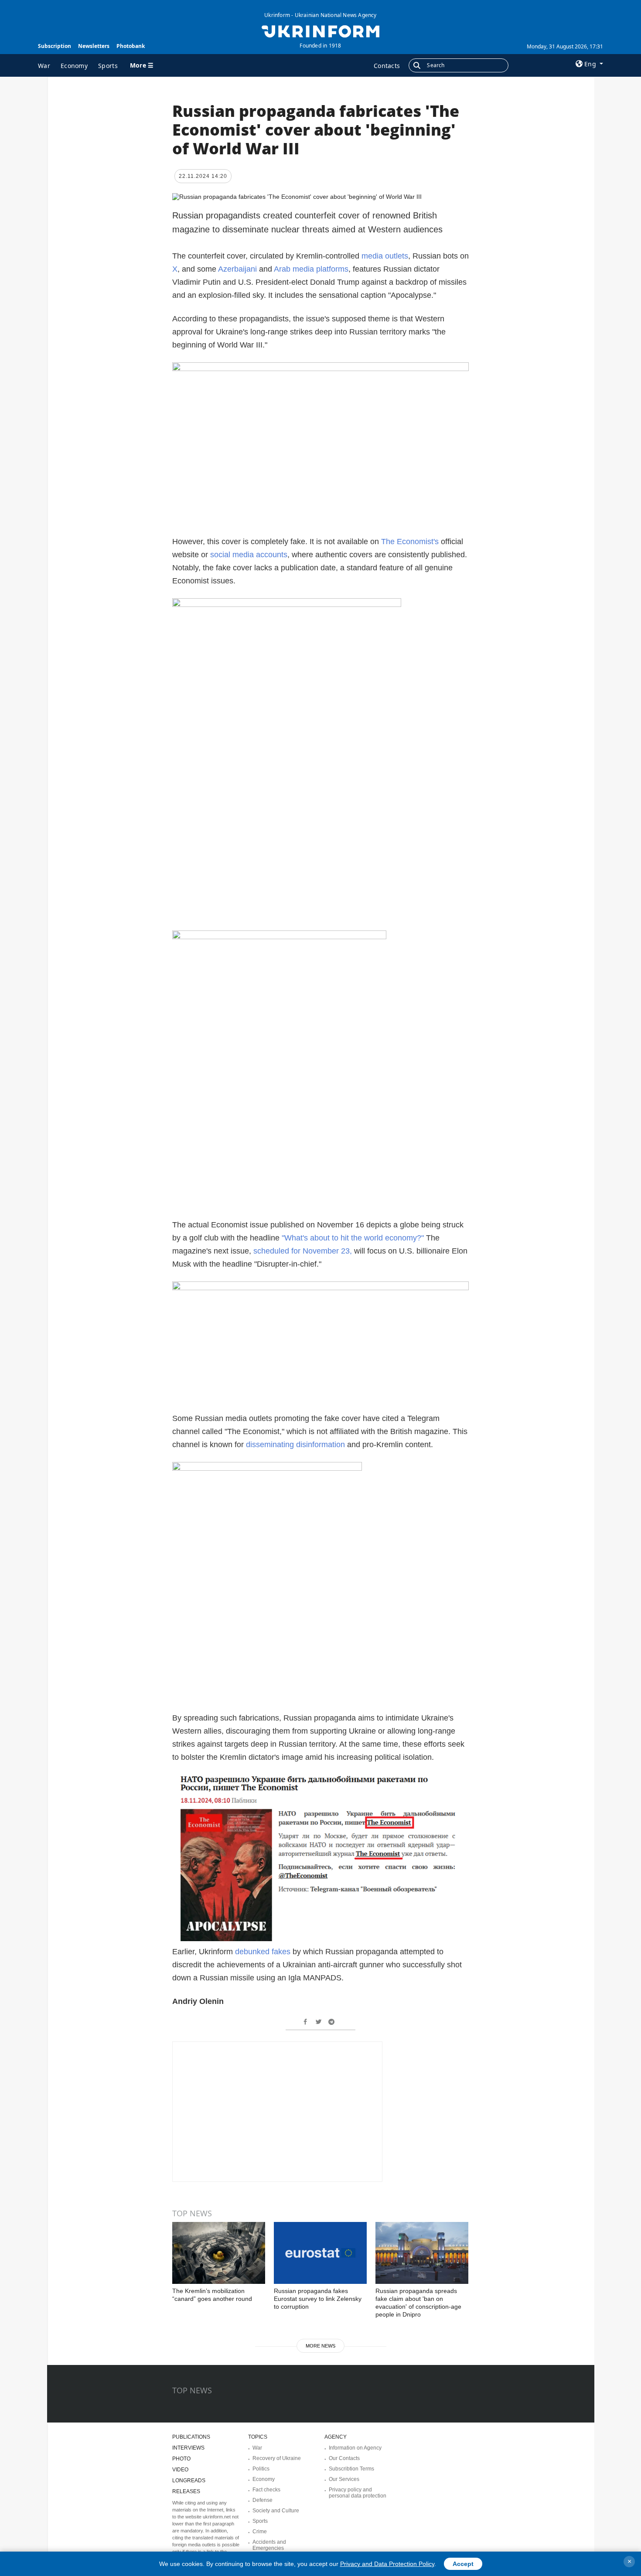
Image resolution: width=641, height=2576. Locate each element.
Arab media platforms (311, 269)
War (44, 66)
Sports (108, 66)
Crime (260, 2532)
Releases (186, 2491)
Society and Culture (276, 2511)
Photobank (131, 46)
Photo (181, 2459)
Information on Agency (355, 2448)
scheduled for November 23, (303, 1251)
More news (320, 2346)
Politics (261, 2469)
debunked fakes (263, 1952)
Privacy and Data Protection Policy (387, 2564)
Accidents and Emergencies (269, 2545)
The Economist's (410, 542)
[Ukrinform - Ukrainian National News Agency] (320, 31)
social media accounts (249, 555)
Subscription (55, 46)
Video (180, 2470)
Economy (74, 66)
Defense (263, 2500)
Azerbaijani (239, 269)
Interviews (188, 2448)
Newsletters (94, 46)
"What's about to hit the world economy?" (354, 1238)
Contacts (387, 66)
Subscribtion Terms (351, 2469)
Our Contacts (344, 2458)
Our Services (344, 2479)
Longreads (189, 2481)
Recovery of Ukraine (277, 2458)
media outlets (385, 256)
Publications (191, 2437)
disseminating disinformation (297, 1445)
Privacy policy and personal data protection (358, 2493)
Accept (463, 2564)
